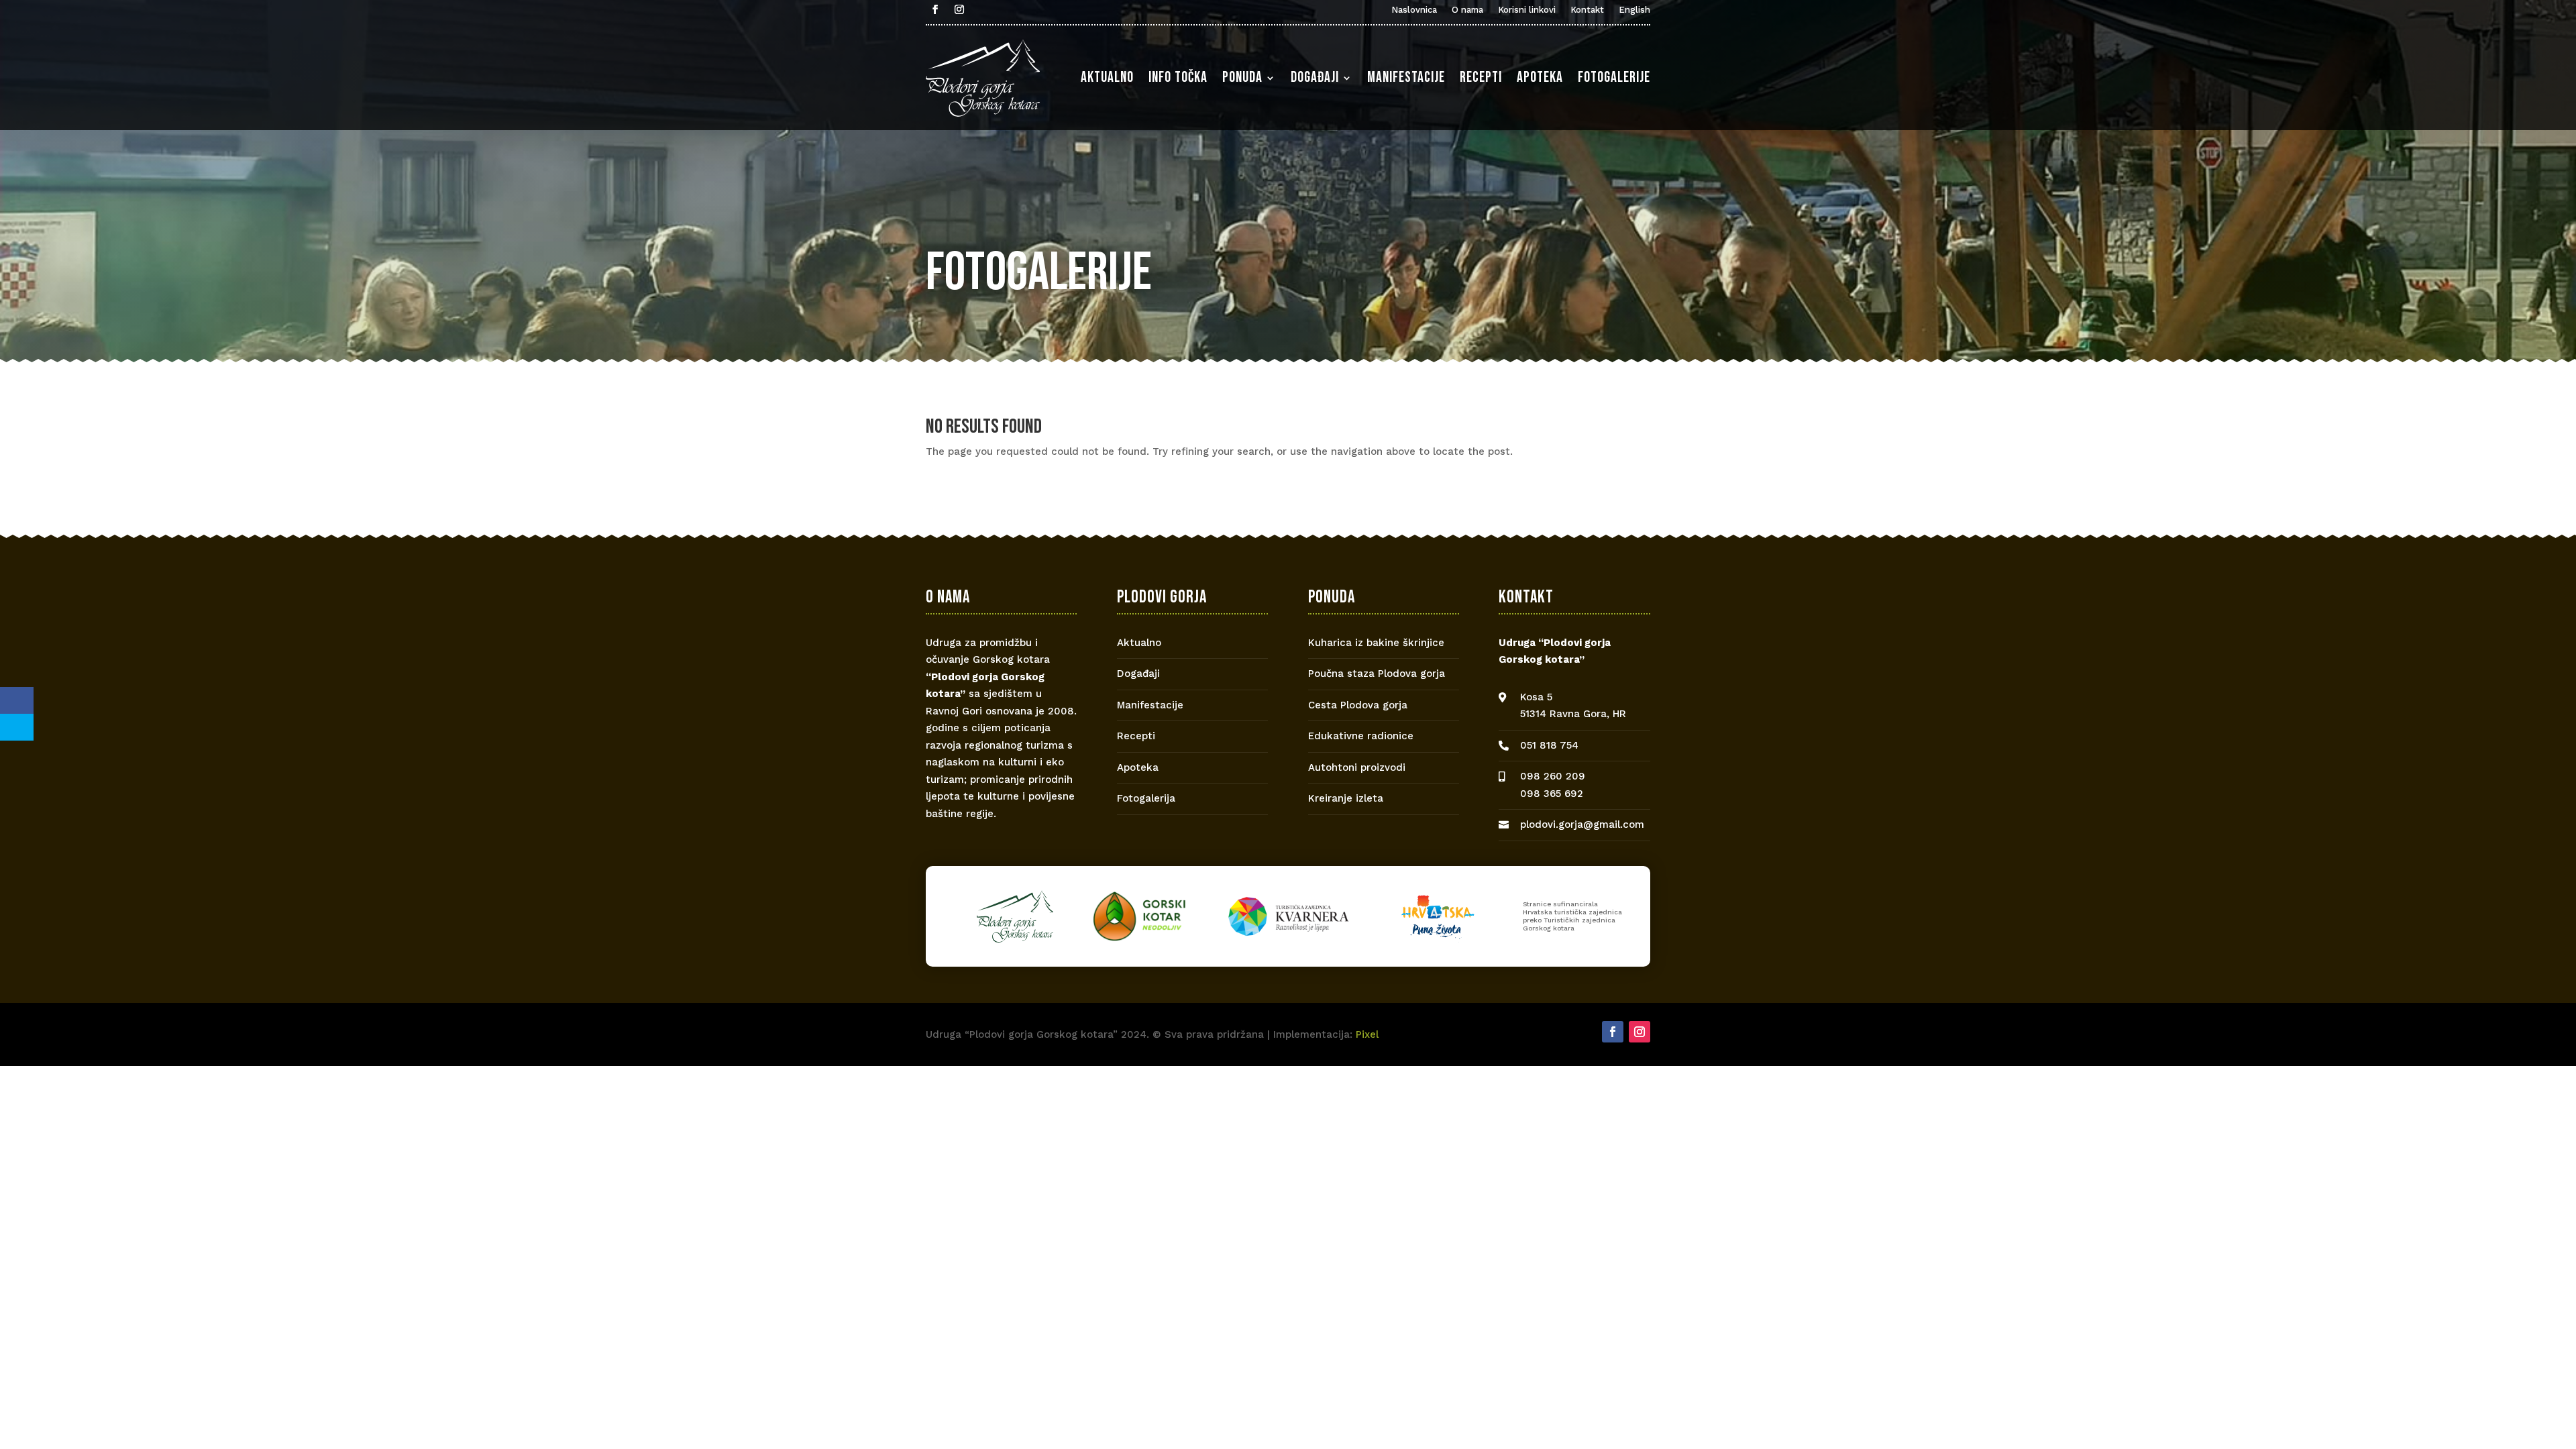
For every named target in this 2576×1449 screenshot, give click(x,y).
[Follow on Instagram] (959, 9)
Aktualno (1107, 77)
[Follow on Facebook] (935, 9)
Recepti (1481, 77)
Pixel (1367, 1034)
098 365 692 (1552, 794)
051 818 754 (1549, 745)
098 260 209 (1553, 776)
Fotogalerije (1614, 77)
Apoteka (1540, 77)
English (1634, 10)
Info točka (1178, 77)
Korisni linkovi (1527, 10)
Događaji (1315, 77)
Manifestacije (1406, 77)
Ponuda (1242, 77)
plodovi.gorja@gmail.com (1582, 824)
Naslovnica (1414, 10)
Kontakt (1587, 10)
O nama (1467, 10)
